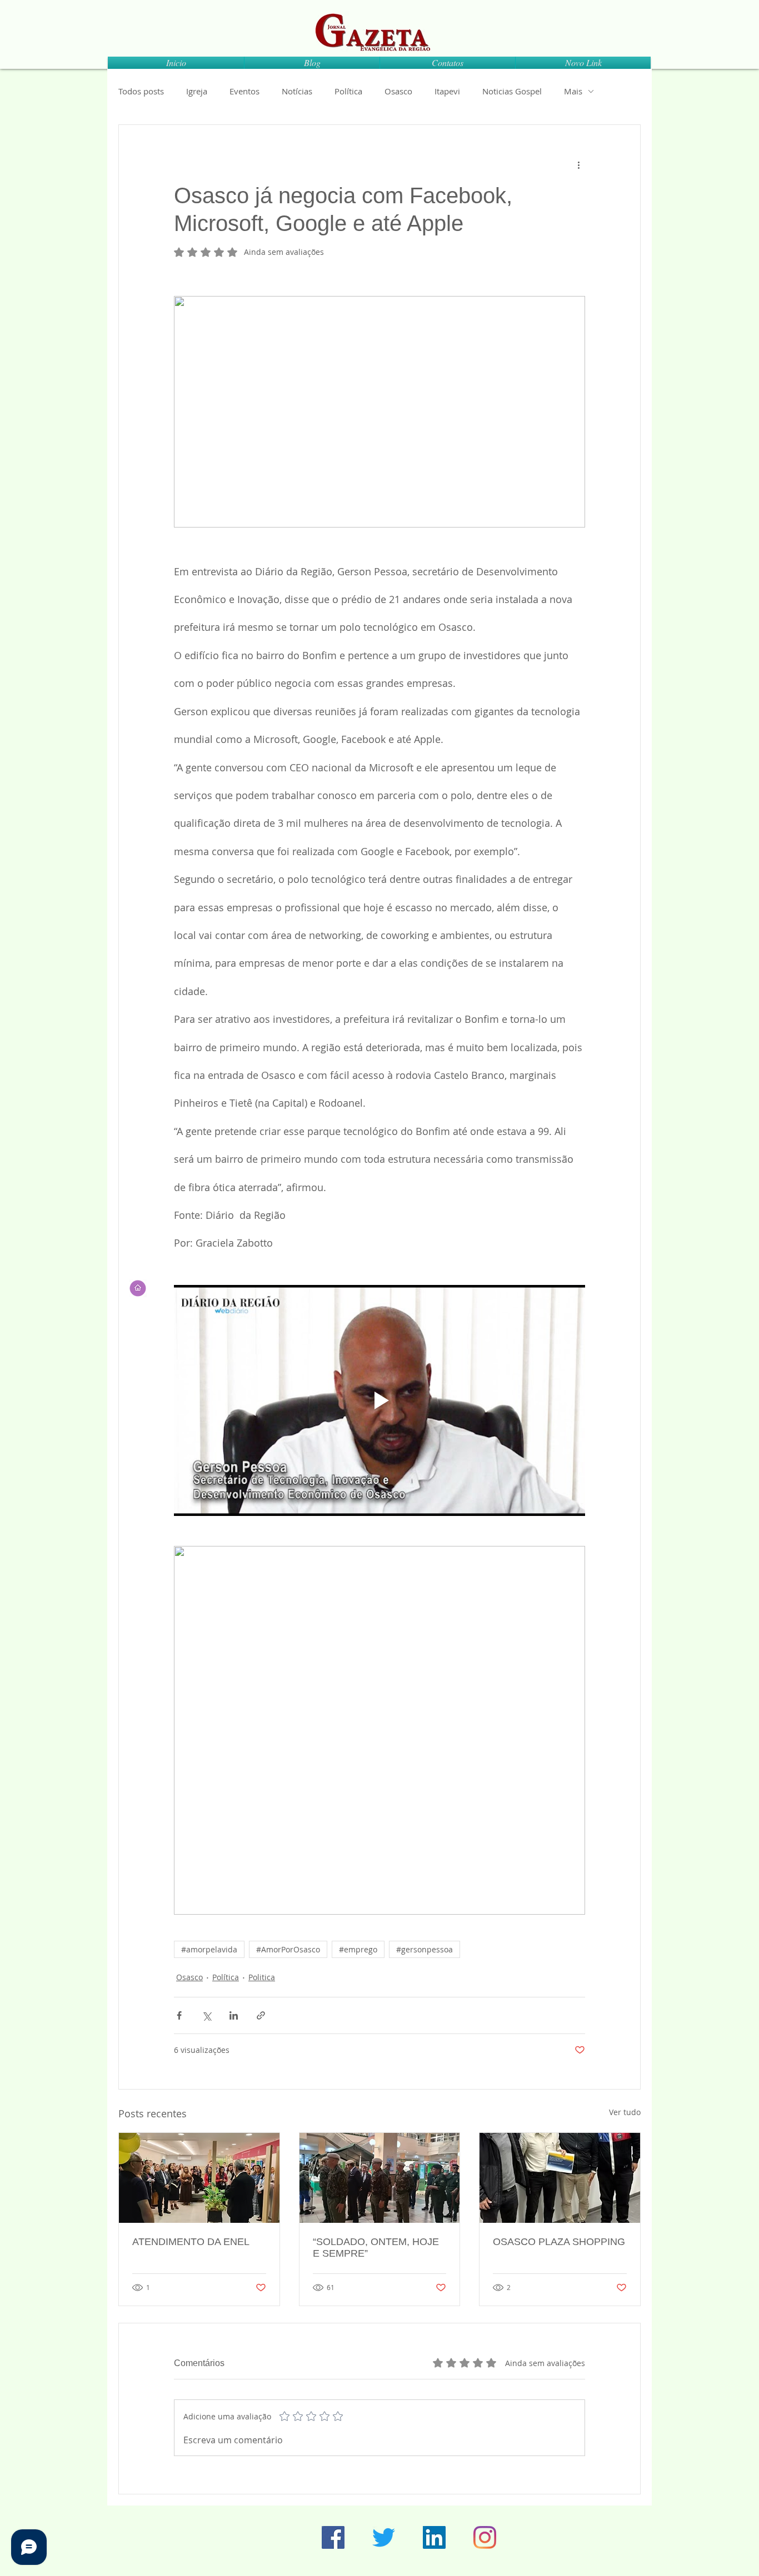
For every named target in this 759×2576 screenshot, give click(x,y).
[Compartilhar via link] (261, 2015)
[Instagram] (485, 2537)
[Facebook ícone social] (333, 2537)
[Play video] (379, 1400)
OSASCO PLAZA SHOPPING (559, 2242)
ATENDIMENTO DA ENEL (191, 2242)
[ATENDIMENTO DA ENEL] (199, 2178)
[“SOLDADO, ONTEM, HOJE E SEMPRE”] (380, 2178)
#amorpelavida (209, 1949)
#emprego (358, 1949)
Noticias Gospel (512, 91)
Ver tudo (625, 2112)
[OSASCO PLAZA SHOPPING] (560, 2178)
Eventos (244, 91)
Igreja (197, 91)
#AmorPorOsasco (288, 1949)
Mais (573, 91)
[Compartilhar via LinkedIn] (234, 2015)
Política (348, 91)
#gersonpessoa (425, 1949)
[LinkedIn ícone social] (434, 2537)
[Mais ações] (578, 165)
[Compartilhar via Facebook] (179, 2015)
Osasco (398, 91)
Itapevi (447, 91)
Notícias (297, 91)
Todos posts (141, 91)
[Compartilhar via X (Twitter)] (206, 2015)
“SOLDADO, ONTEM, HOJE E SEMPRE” (376, 2248)
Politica (262, 1977)
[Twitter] (384, 2537)
